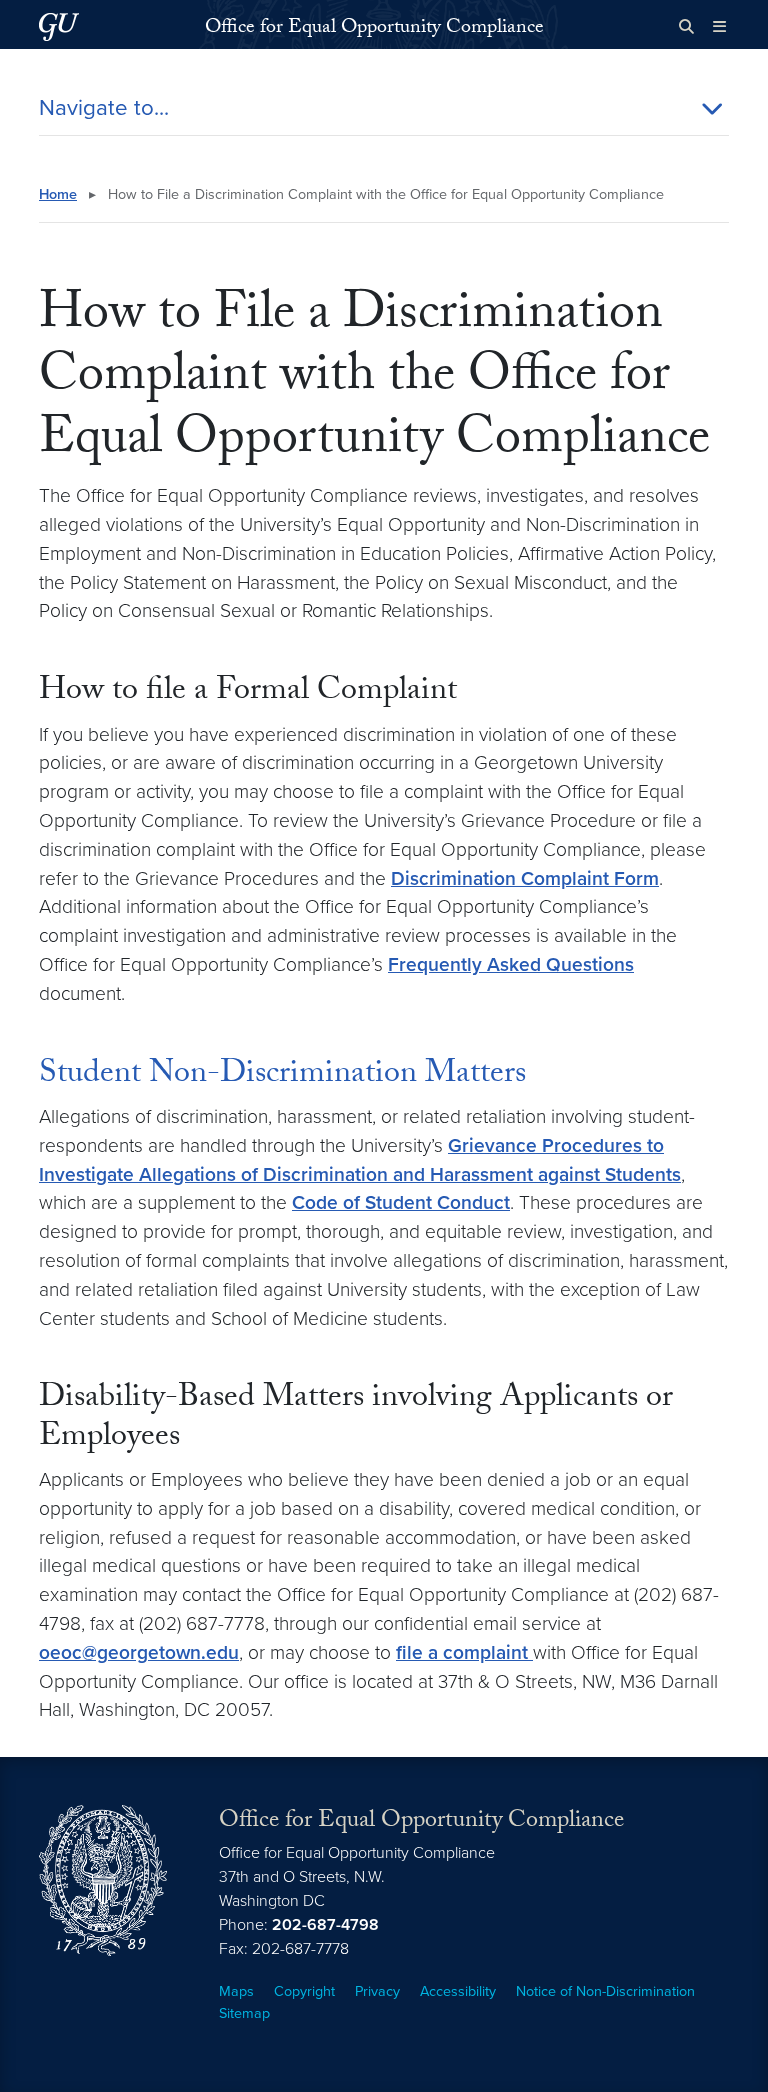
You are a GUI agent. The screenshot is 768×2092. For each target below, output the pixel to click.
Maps (236, 1991)
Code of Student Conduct (401, 1202)
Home (58, 194)
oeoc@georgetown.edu (139, 1652)
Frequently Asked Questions (511, 964)
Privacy (377, 1991)
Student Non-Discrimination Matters (282, 1076)
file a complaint (464, 1652)
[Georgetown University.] (59, 26)
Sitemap (244, 2013)
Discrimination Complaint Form (525, 878)
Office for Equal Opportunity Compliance (374, 29)
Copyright (304, 1991)
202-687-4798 (325, 1925)
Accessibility (458, 1991)
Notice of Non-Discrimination (605, 1991)
